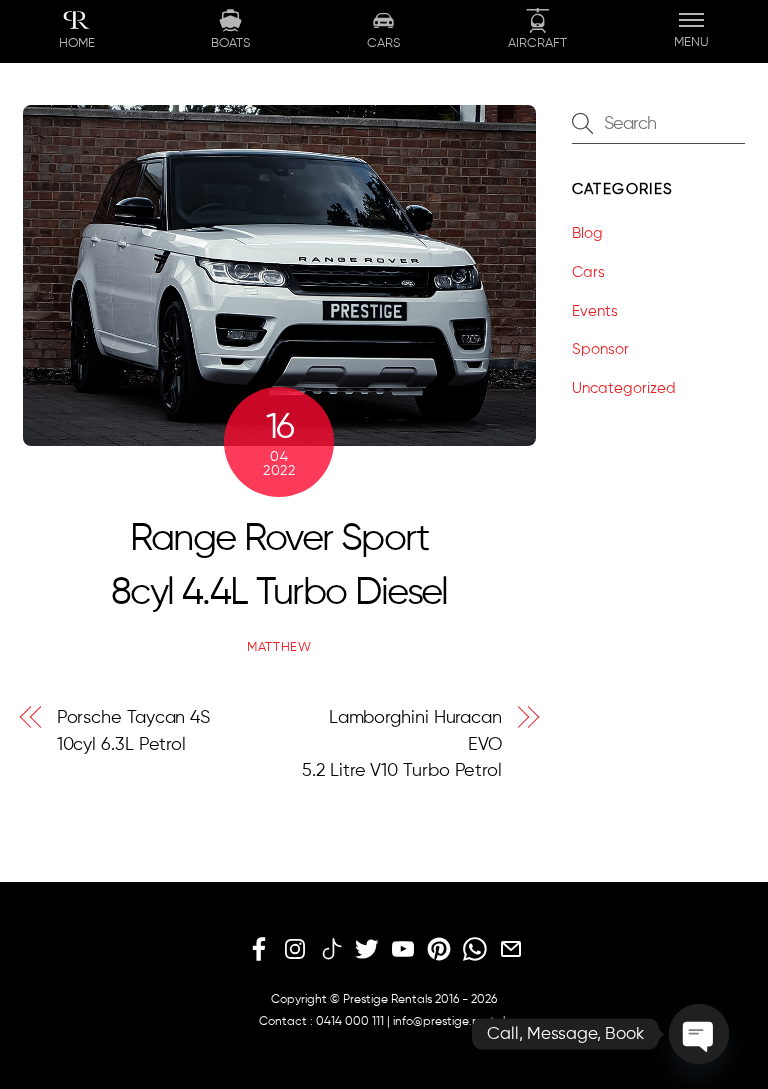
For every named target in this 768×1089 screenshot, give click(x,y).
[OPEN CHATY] (699, 1034)
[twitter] (367, 950)
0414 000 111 (350, 1022)
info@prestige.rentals (451, 1022)
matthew (279, 647)
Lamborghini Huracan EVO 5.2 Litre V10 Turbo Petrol (402, 744)
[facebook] (259, 950)
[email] (511, 950)
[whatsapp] (475, 950)
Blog (587, 233)
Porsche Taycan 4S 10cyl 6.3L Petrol (133, 731)
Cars (588, 272)
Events (595, 311)
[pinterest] (439, 950)
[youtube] (403, 950)
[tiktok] (331, 950)
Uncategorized (624, 388)
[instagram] (295, 950)
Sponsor (600, 349)
